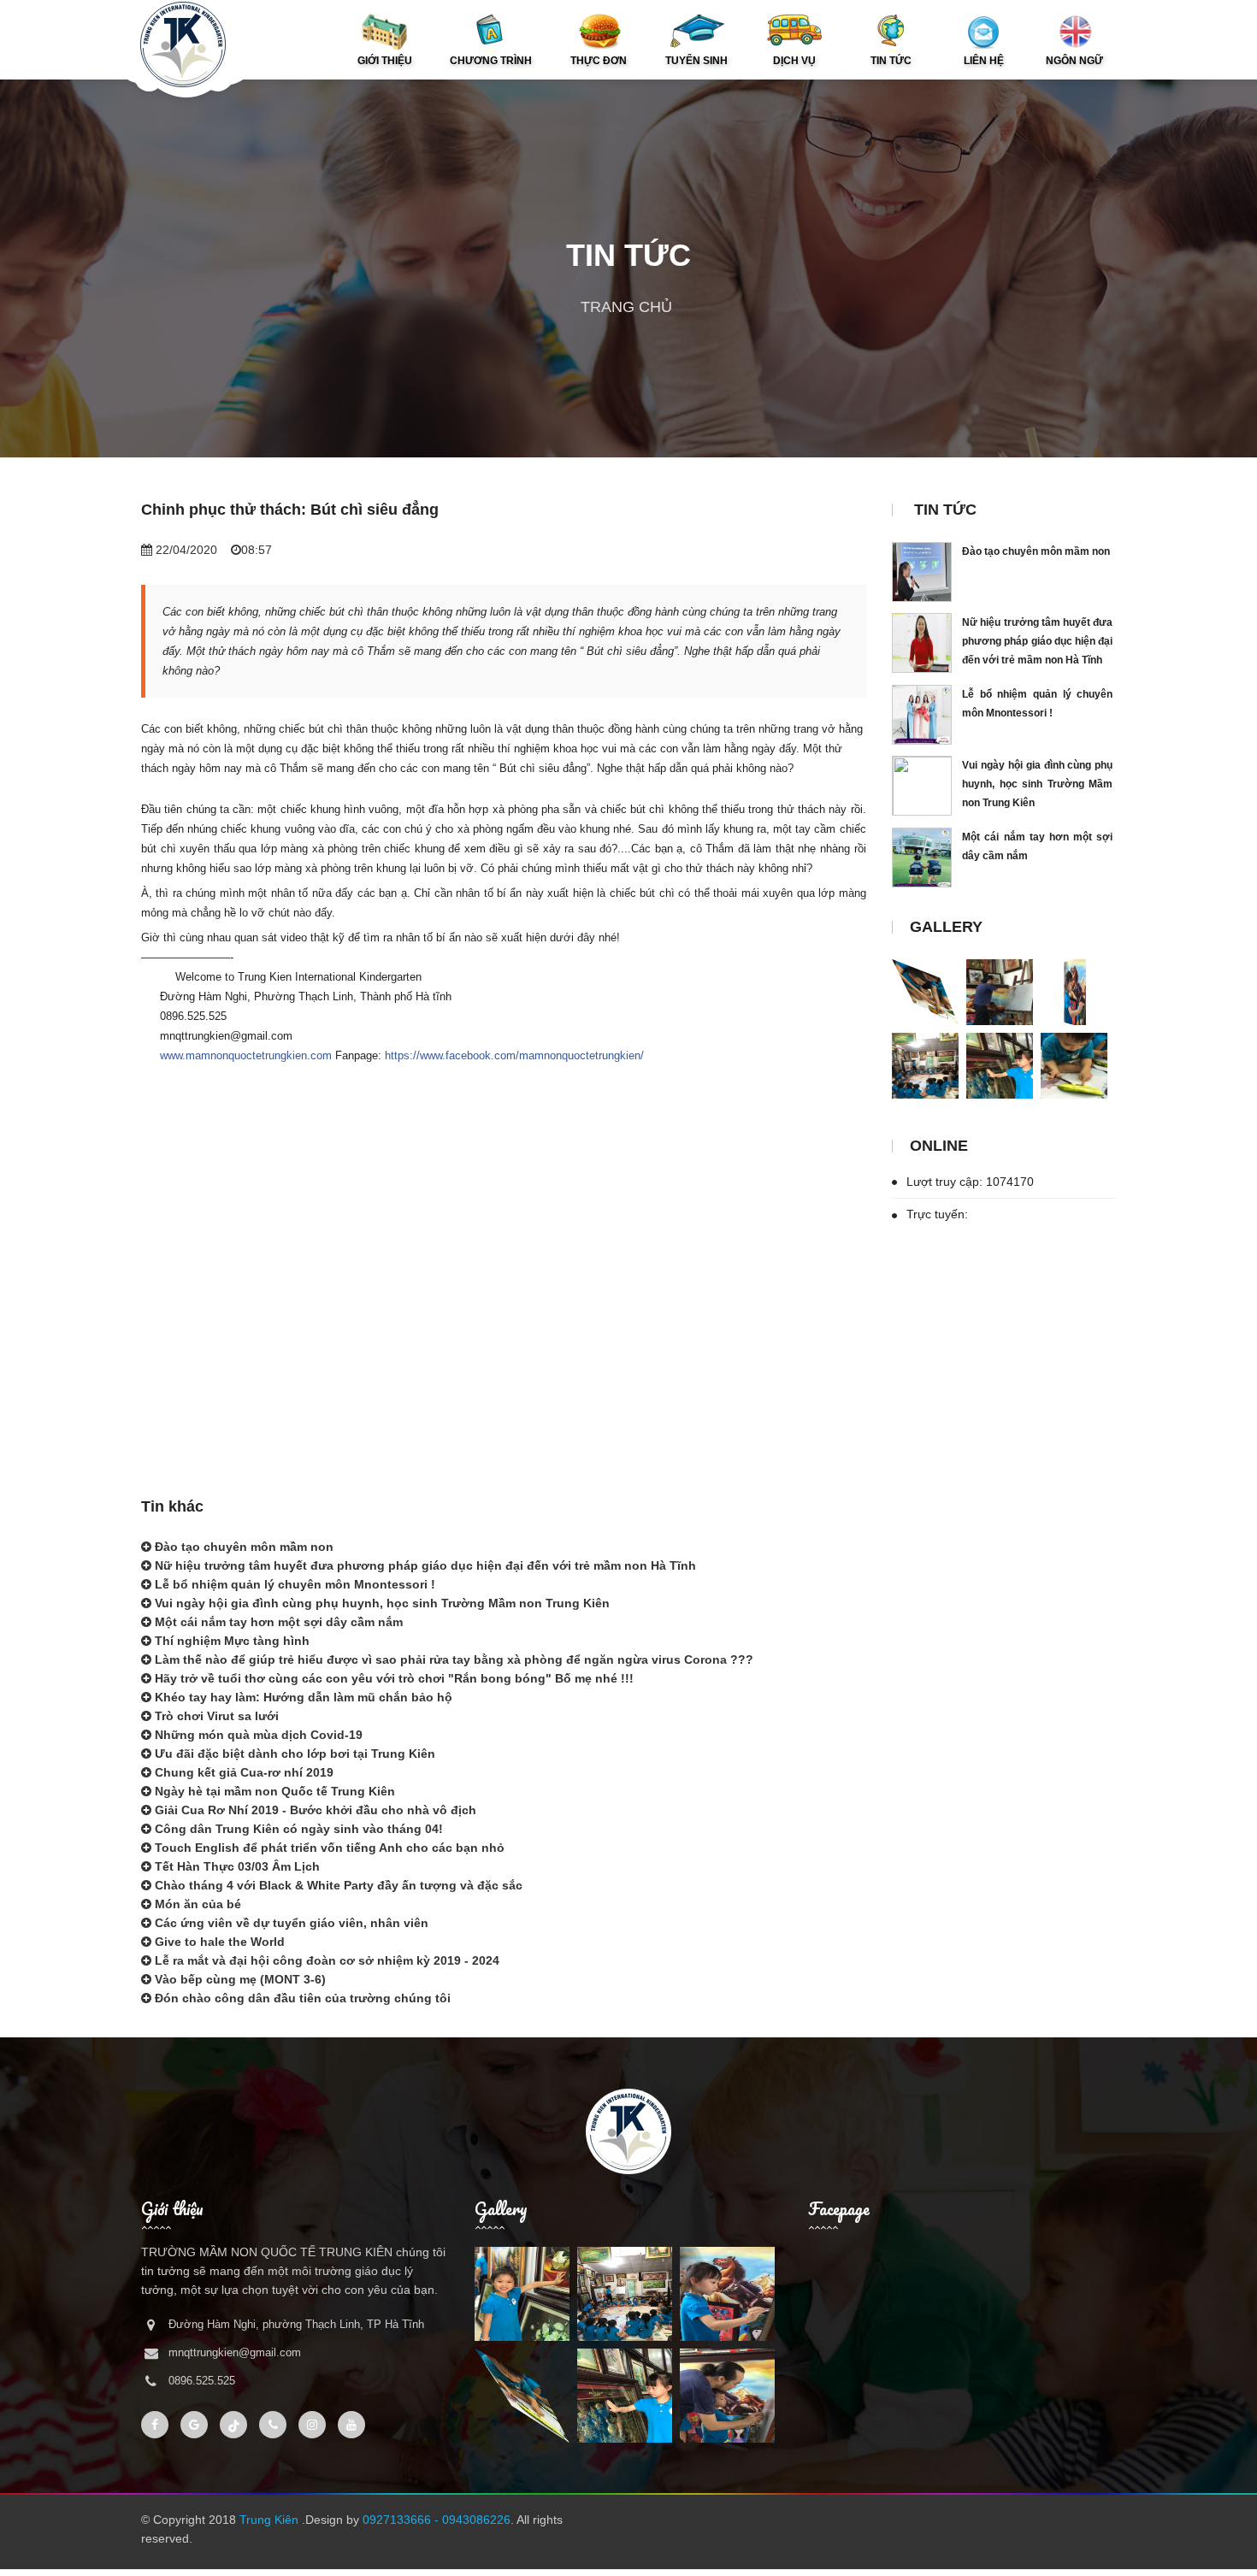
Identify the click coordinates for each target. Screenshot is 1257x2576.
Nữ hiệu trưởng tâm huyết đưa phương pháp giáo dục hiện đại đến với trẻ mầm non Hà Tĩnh (424, 1565)
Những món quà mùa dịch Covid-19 (257, 1735)
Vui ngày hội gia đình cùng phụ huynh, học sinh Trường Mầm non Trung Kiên (381, 1603)
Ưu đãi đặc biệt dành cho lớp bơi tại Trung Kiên (293, 1754)
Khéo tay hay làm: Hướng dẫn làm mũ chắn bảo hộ (302, 1697)
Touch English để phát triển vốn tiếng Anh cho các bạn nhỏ (328, 1848)
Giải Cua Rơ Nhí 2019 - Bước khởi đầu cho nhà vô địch (314, 1810)
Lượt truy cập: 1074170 (968, 1182)
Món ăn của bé (196, 1904)
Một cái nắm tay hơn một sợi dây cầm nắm (277, 1622)
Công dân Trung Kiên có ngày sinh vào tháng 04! (297, 1829)
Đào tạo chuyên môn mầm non (242, 1547)
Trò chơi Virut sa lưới (215, 1716)
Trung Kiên (271, 2520)
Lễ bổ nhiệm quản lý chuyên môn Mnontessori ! (293, 1584)
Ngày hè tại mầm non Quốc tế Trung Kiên (273, 1791)
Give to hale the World (218, 1942)
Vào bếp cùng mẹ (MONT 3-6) (239, 1979)
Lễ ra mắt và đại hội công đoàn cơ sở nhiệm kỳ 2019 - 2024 (325, 1960)
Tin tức (945, 510)
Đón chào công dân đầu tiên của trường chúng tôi (301, 1998)
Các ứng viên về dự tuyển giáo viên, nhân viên (290, 1923)
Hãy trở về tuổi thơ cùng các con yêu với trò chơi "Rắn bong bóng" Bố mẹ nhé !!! (392, 1678)
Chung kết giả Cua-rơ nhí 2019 (242, 1772)
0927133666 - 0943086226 (437, 2520)
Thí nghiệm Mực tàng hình (230, 1641)
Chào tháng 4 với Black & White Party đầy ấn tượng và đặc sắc (337, 1885)
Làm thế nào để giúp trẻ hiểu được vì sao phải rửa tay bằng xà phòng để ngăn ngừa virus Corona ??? (452, 1659)
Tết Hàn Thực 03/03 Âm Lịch (236, 1866)
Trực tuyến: (935, 1214)
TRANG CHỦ (626, 307)
